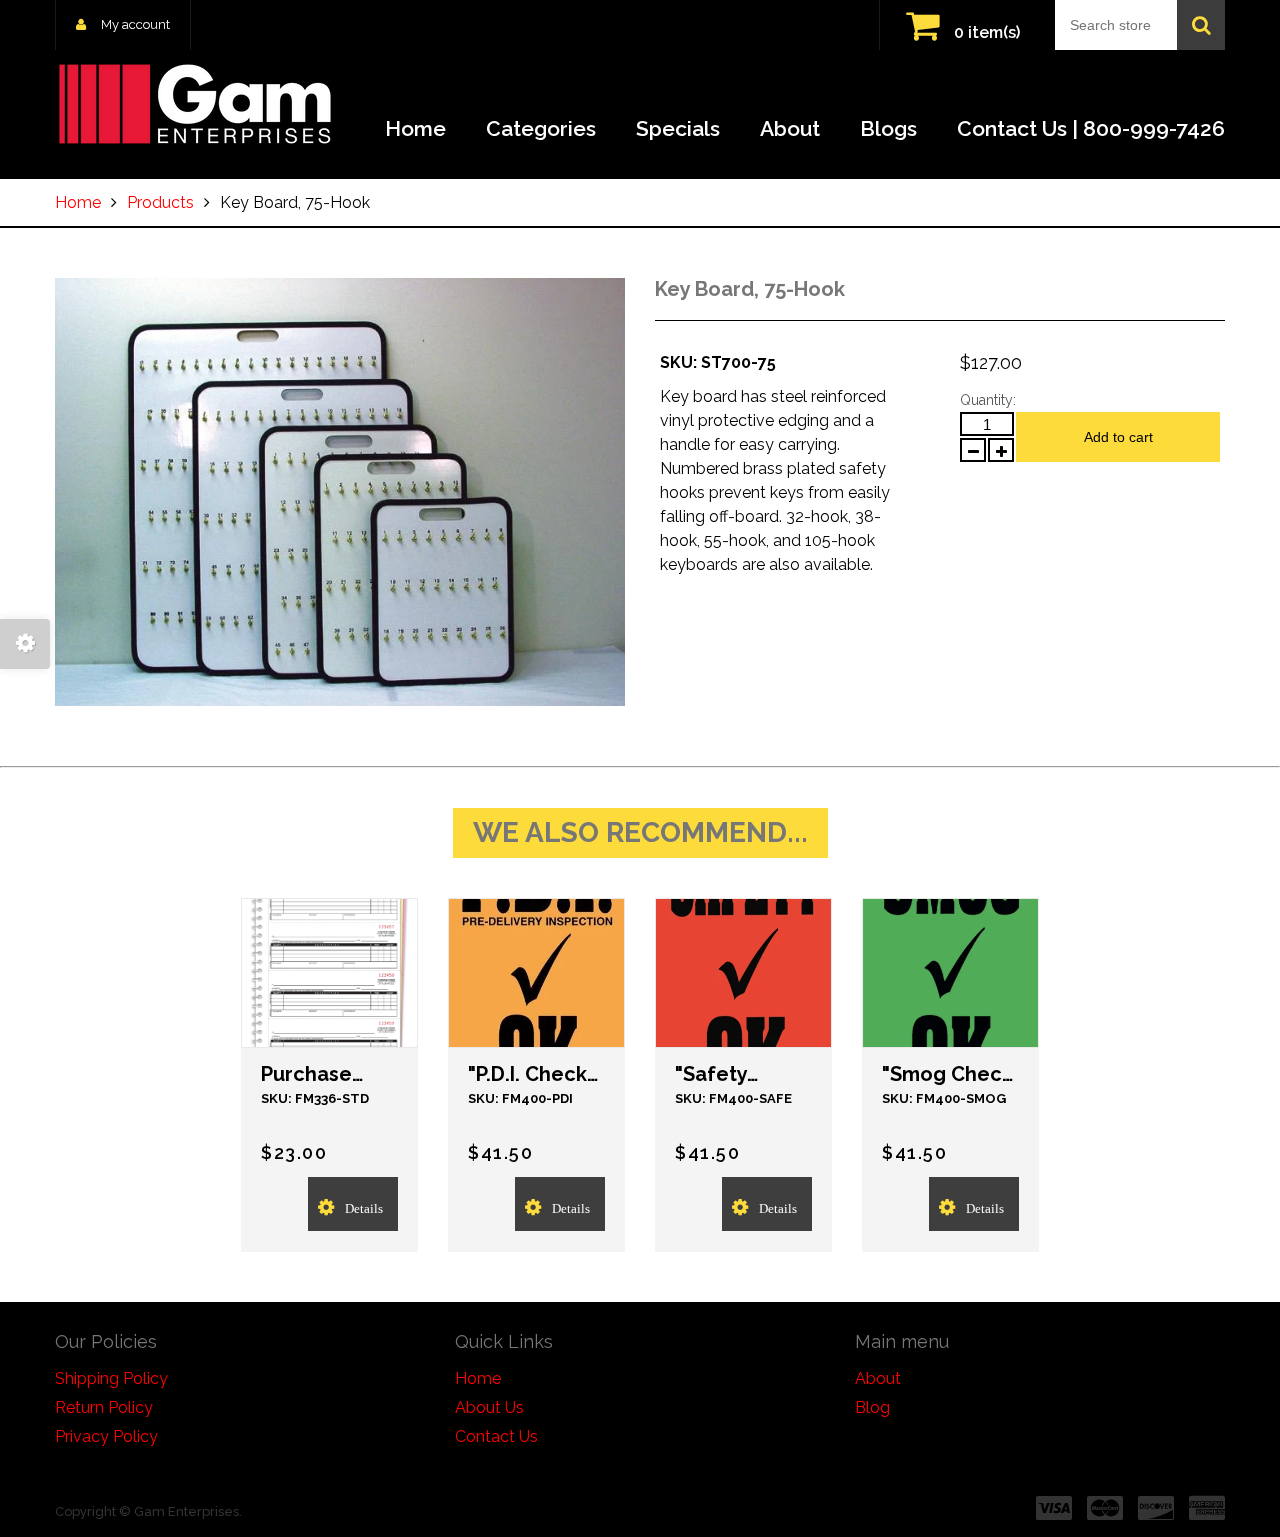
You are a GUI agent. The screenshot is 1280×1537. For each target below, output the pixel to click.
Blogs (888, 128)
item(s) (987, 32)
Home (415, 128)
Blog (872, 1407)
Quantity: (988, 400)
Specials (678, 128)
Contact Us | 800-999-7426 (1091, 128)
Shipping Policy (111, 1378)
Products (160, 202)
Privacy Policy (106, 1436)
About (790, 128)
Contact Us (496, 1436)
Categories (541, 128)
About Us (489, 1407)
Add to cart (1118, 437)
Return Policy (104, 1407)
